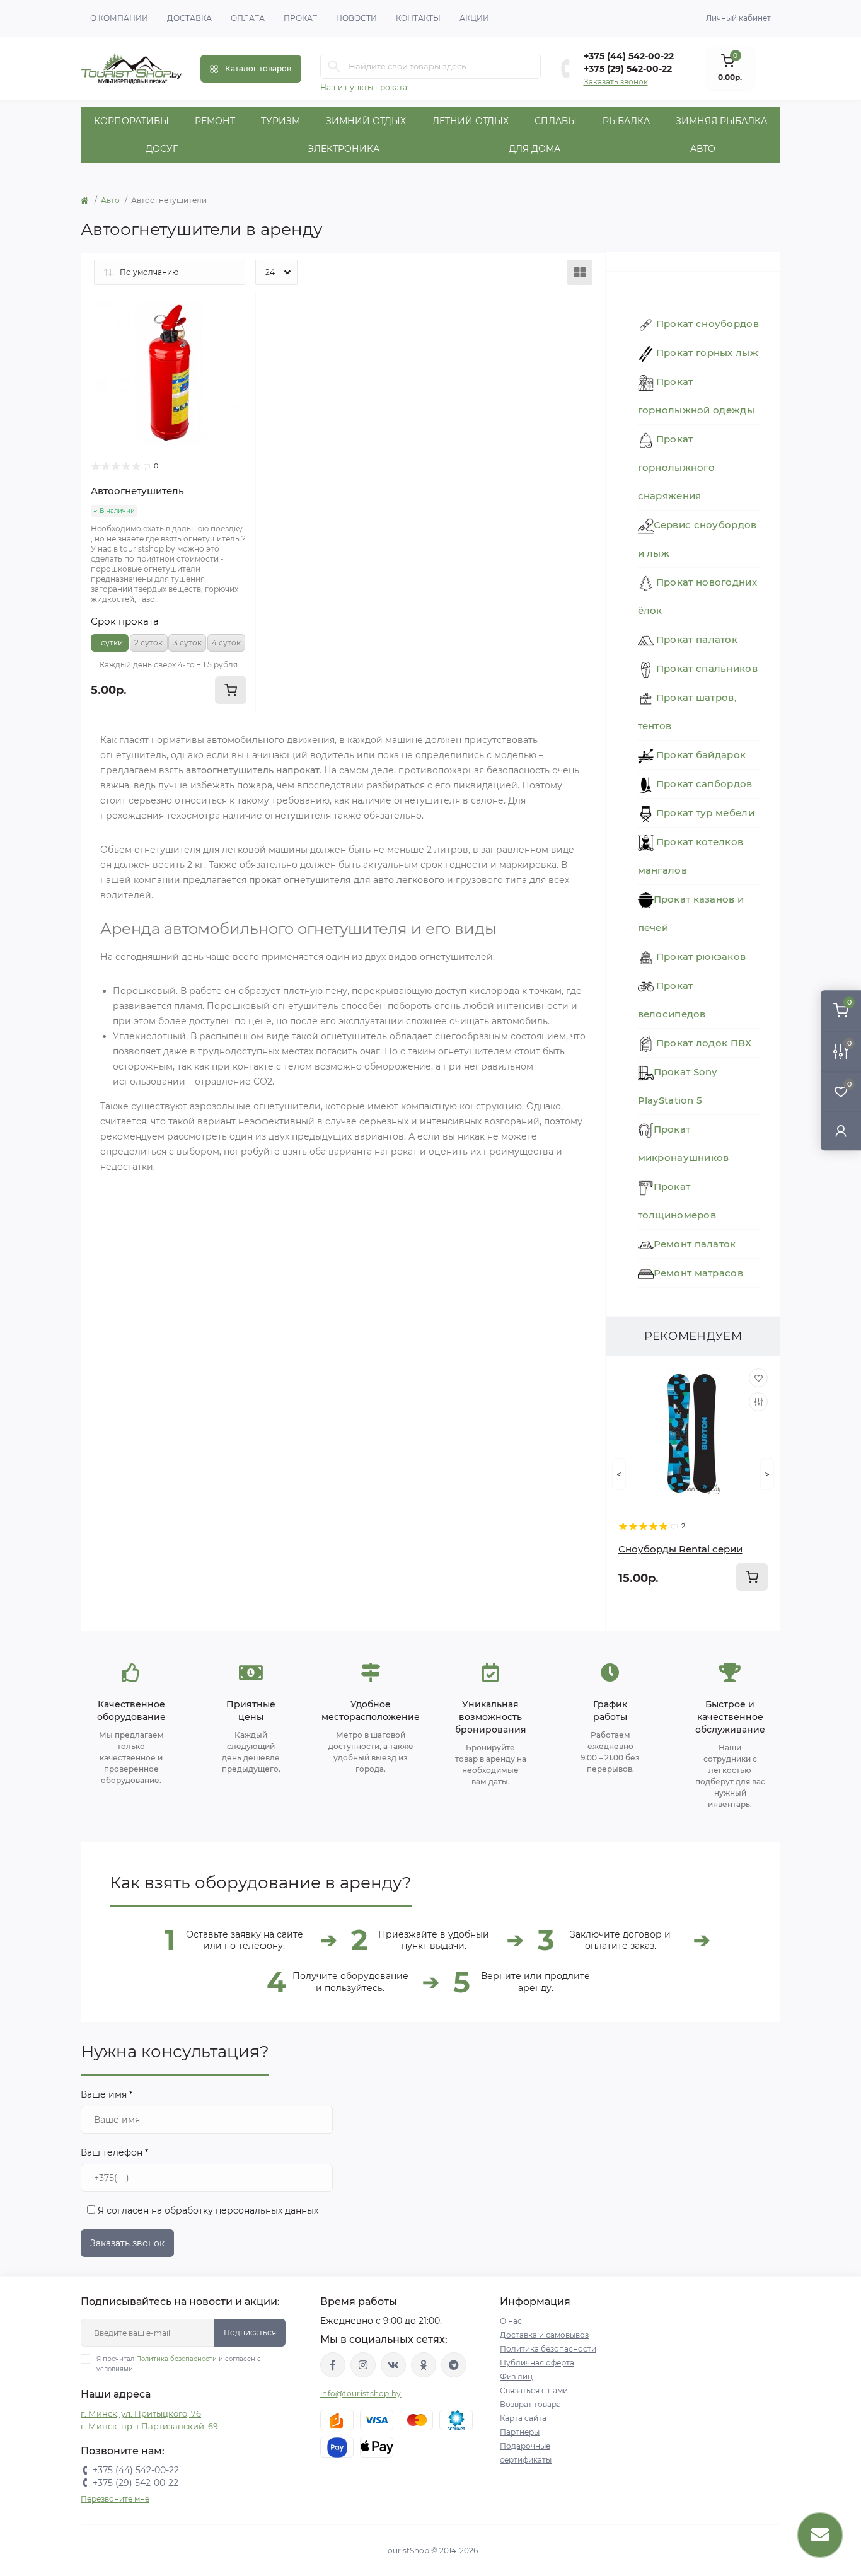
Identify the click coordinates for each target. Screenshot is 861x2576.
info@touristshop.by (361, 2394)
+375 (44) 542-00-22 (629, 56)
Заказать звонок (616, 82)
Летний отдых (471, 121)
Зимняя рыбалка (721, 121)
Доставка (189, 18)
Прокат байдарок (700, 755)
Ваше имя (107, 2094)
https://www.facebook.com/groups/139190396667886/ (333, 2365)
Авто (703, 149)
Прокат (300, 18)
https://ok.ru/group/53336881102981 (424, 2365)
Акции (474, 18)
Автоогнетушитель (137, 491)
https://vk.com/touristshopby (393, 2365)
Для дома (535, 149)
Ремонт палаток (695, 1244)
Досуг (162, 149)
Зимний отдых (366, 121)
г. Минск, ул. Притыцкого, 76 (141, 2413)
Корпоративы (131, 121)
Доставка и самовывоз (544, 2335)
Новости (356, 18)
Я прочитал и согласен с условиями (179, 2364)
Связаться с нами (534, 2390)
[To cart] (752, 1577)
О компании (119, 18)
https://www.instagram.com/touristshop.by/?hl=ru (363, 2365)
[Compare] (237, 335)
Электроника (344, 149)
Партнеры (520, 2432)
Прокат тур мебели (704, 813)
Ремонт (215, 121)
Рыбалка (626, 121)
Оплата (248, 18)
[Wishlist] (237, 311)
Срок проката (125, 621)
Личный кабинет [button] (738, 18)
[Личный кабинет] (841, 1130)
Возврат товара (530, 2404)
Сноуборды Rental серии (680, 1549)
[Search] (334, 66)
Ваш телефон (114, 2152)
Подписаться (250, 2332)
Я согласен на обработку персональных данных (207, 2210)
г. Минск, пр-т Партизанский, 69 (149, 2426)
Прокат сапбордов (703, 784)
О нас (511, 2321)
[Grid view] (580, 272)
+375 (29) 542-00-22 (628, 69)
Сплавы (556, 121)
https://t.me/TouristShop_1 (454, 2365)
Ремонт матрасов (699, 1273)
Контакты (418, 18)
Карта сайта (523, 2418)
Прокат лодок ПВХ (703, 1043)
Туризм (280, 121)
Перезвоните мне (115, 2499)
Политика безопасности (176, 2359)
